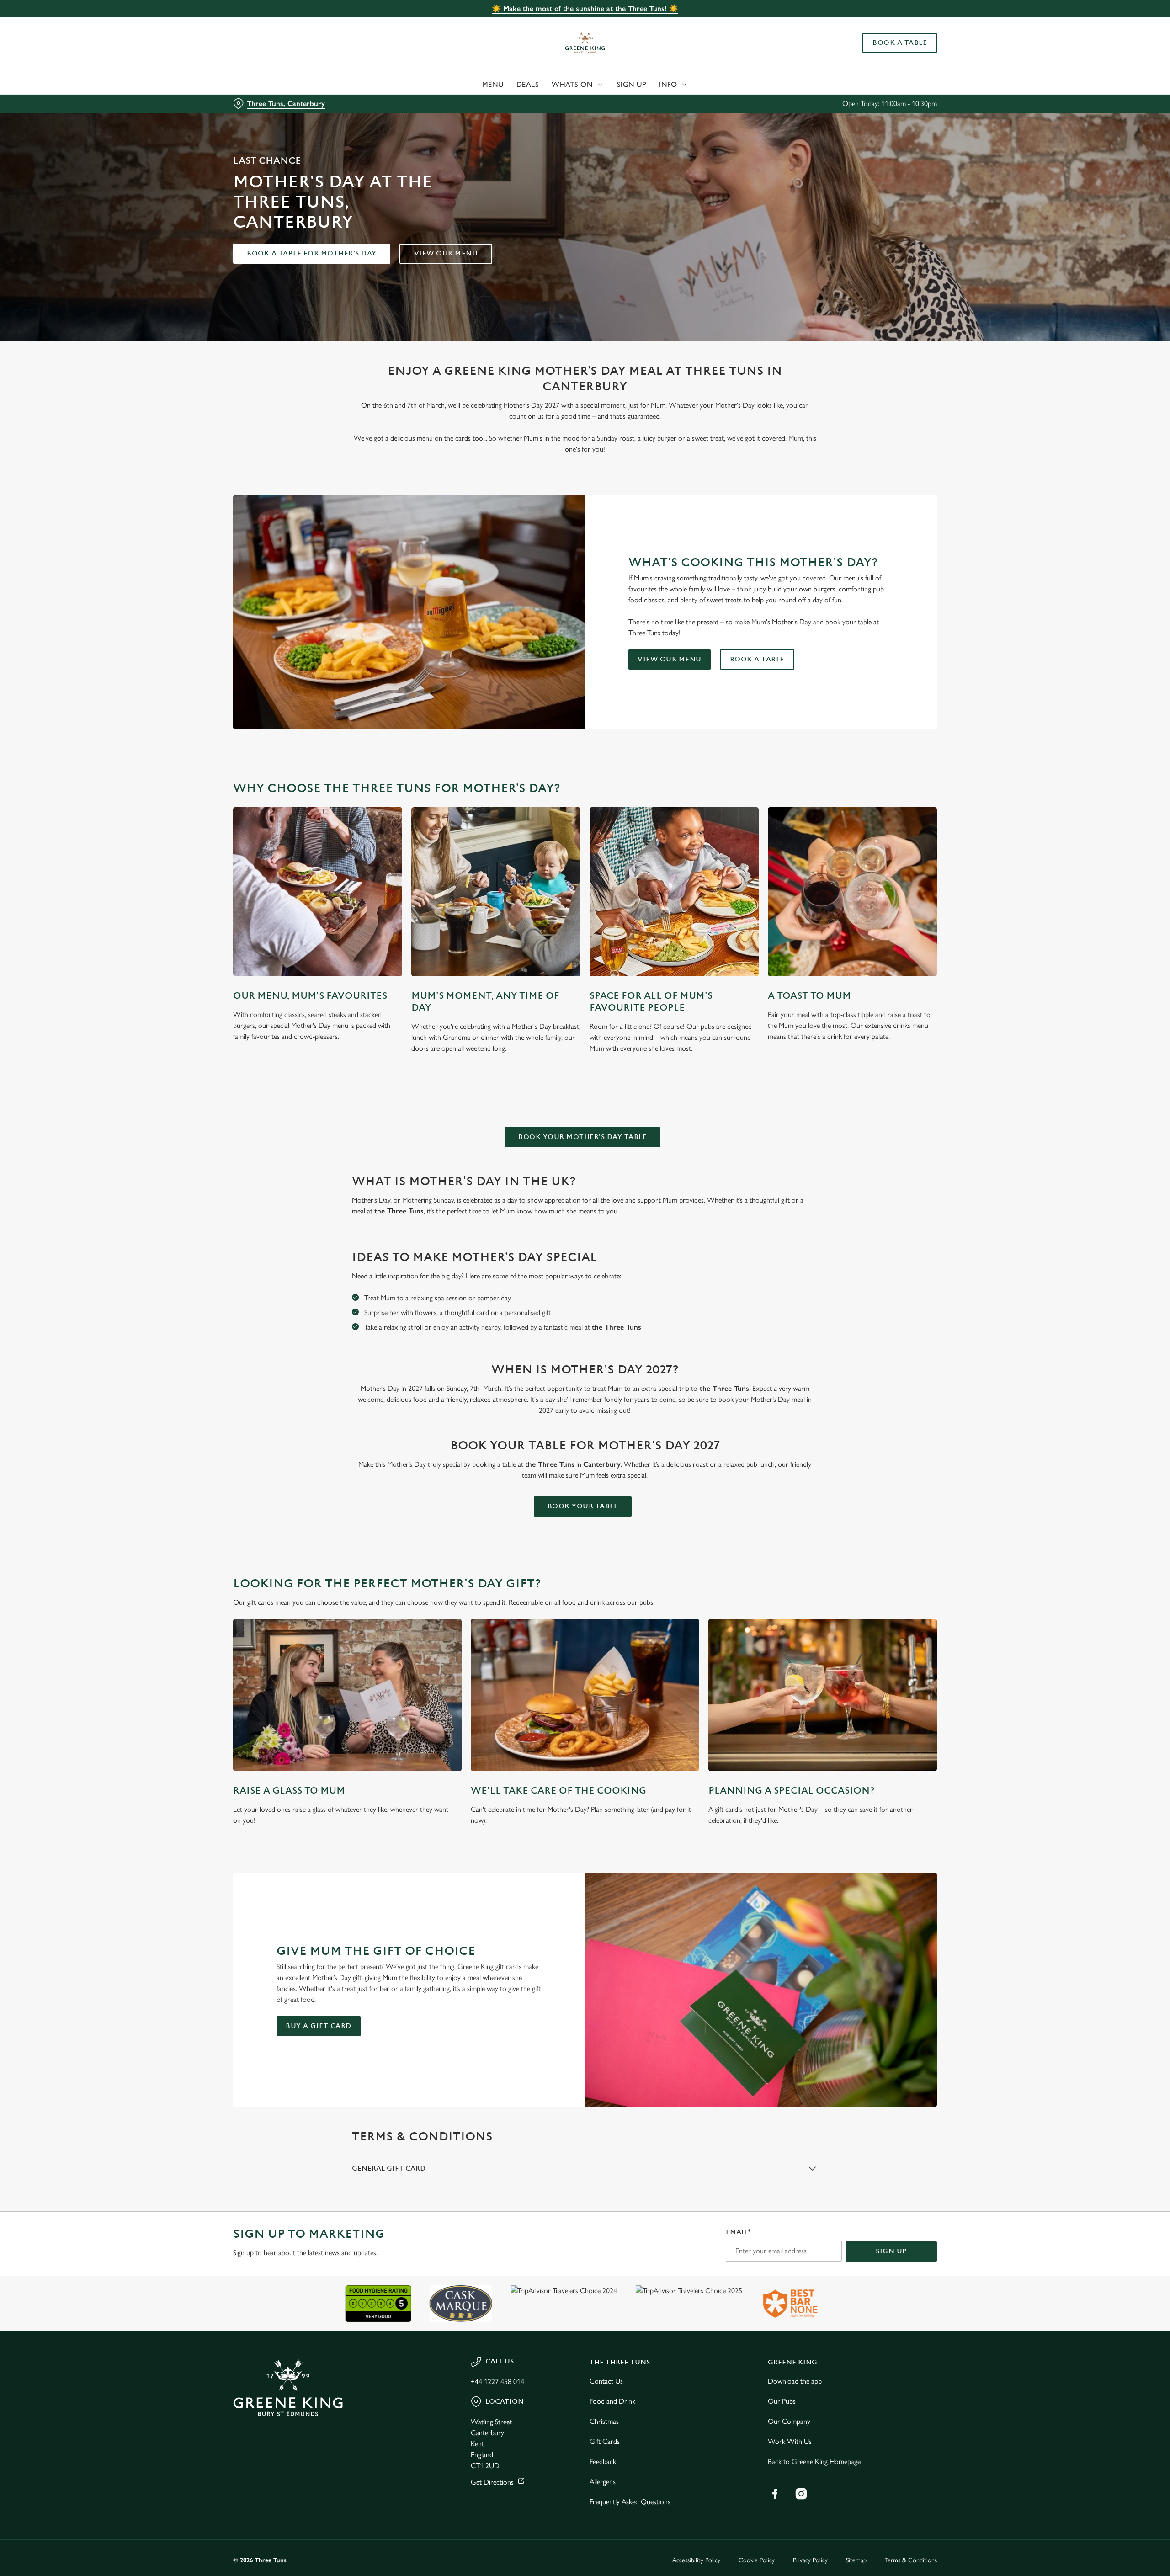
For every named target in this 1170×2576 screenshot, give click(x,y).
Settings (677, 85)
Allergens (603, 2482)
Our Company (789, 2421)
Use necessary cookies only (885, 54)
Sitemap (856, 2560)
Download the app (795, 2381)
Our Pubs (782, 2401)
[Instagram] (801, 2494)
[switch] (471, 85)
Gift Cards (605, 2441)
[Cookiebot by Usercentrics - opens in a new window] (268, 85)
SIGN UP (891, 2251)
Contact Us (606, 2381)
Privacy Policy (810, 2560)
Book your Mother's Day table (582, 1137)
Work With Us (790, 2441)
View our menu (446, 253)
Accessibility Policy (696, 2560)
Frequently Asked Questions (630, 2502)
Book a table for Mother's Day (312, 253)
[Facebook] (775, 2494)
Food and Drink (612, 2401)
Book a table (757, 659)
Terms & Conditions (911, 2560)
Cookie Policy (757, 2560)
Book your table (583, 1506)
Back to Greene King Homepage (814, 2462)
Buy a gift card (319, 2026)
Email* (738, 2232)
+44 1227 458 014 (497, 2382)
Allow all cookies (885, 24)
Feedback (603, 2462)
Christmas (604, 2421)
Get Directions (492, 2482)
